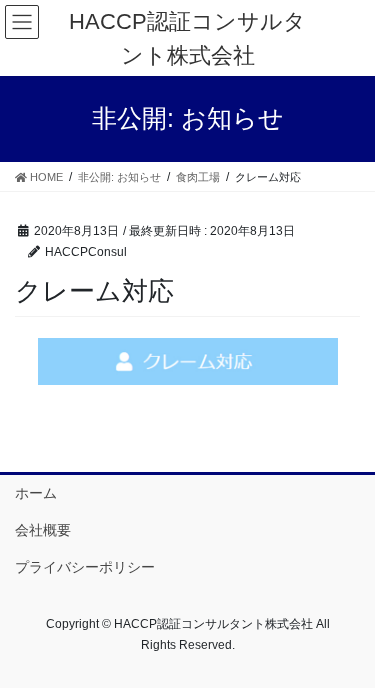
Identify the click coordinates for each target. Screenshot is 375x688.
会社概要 (43, 530)
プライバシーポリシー (85, 567)
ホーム (36, 493)
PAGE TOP (346, 649)
